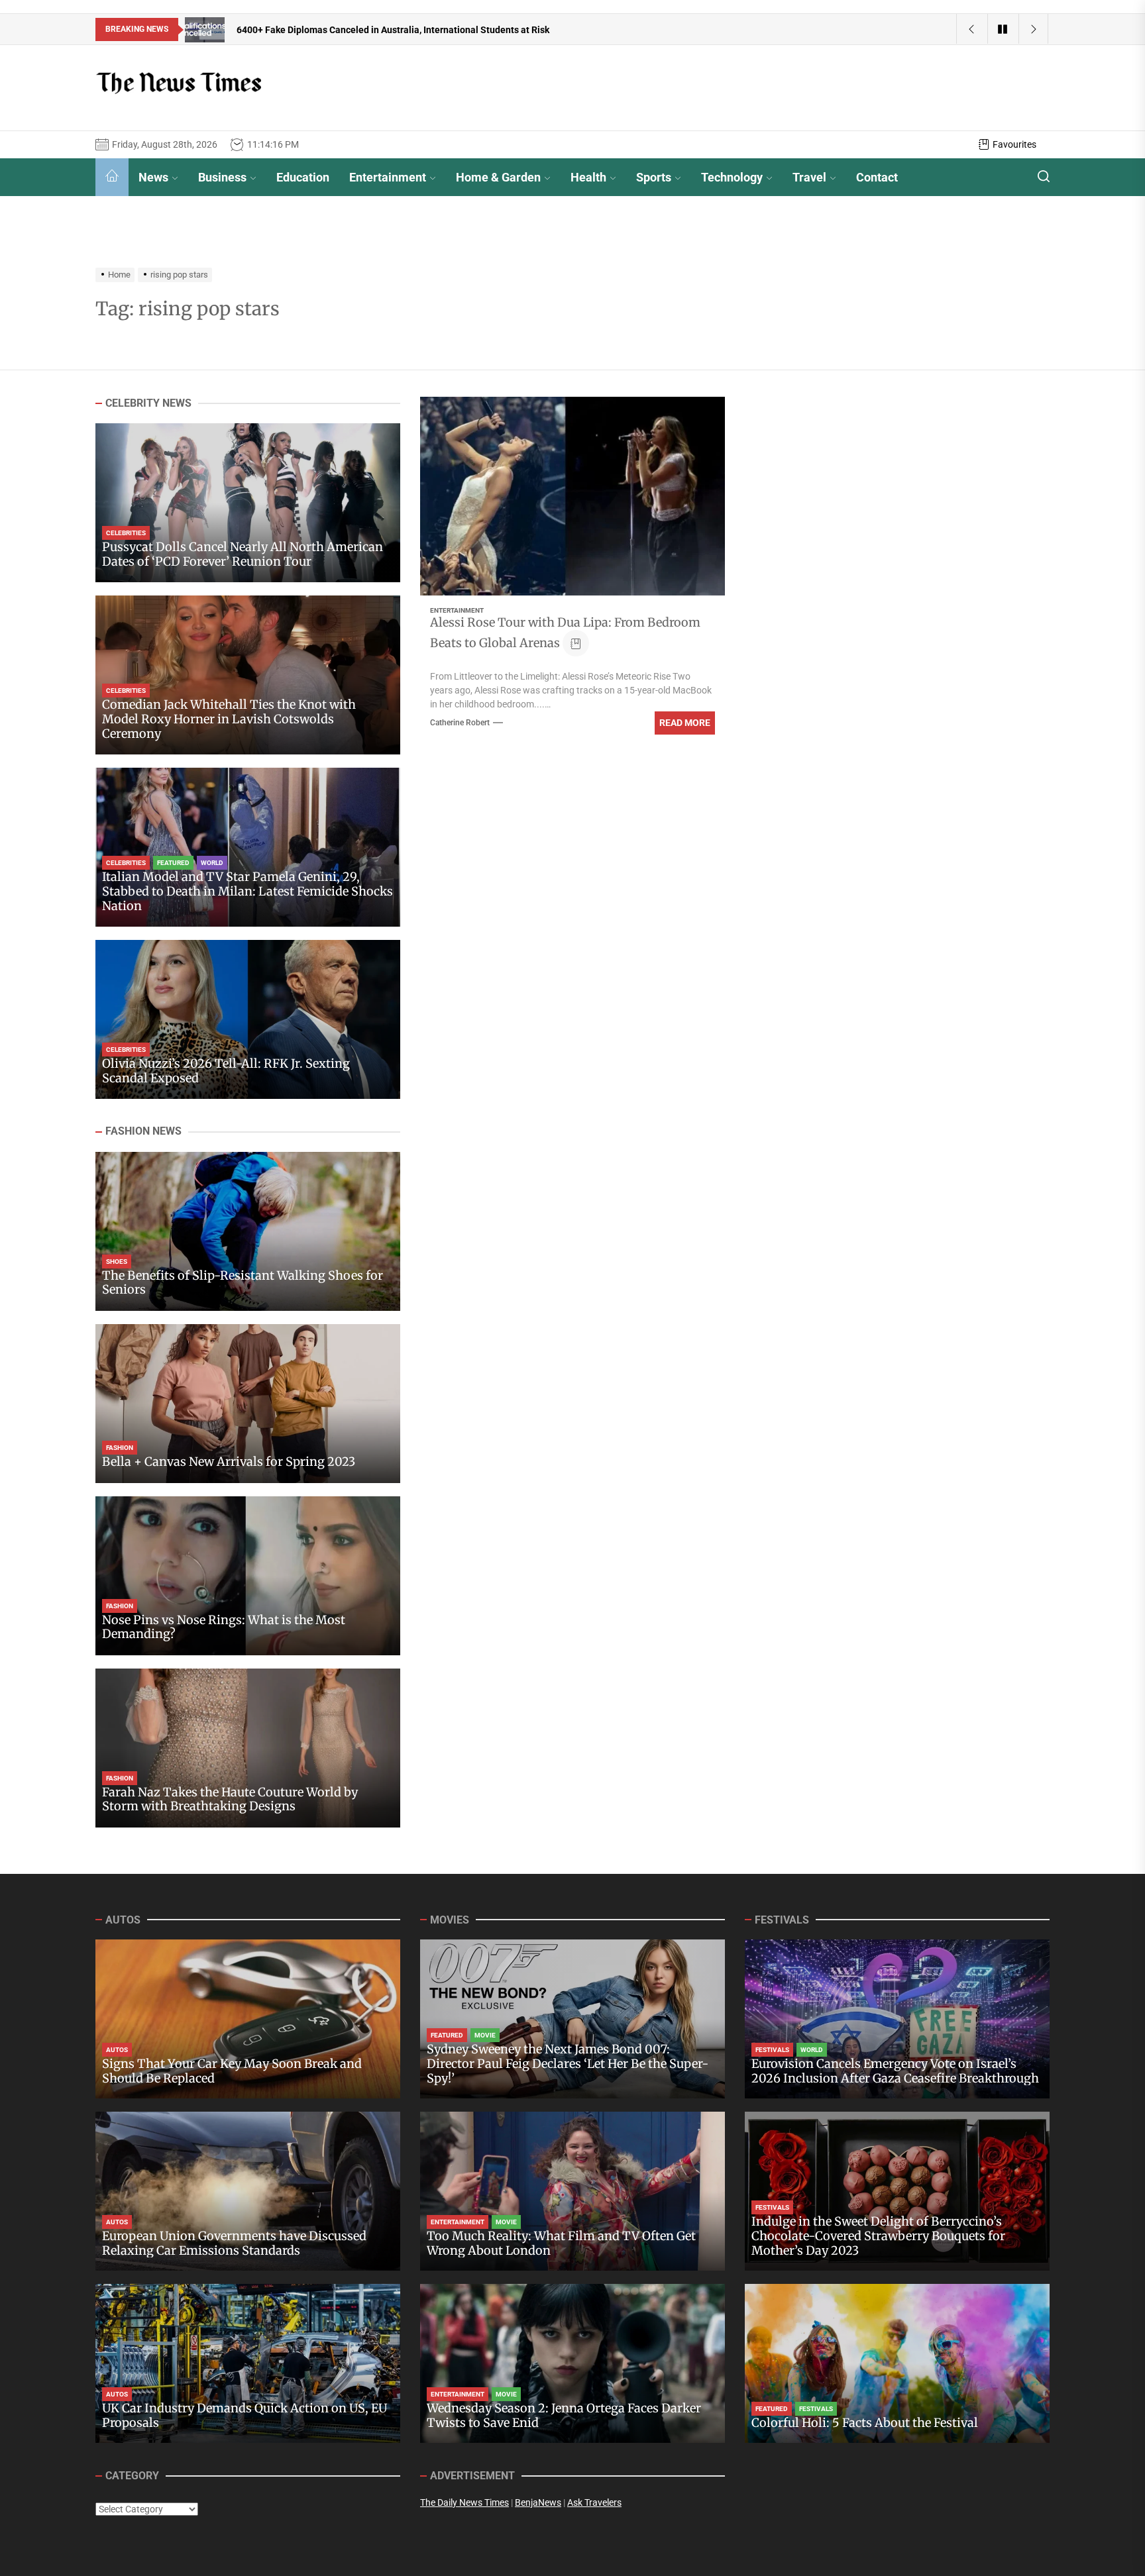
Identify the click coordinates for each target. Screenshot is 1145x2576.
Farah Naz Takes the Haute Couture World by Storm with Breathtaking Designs (230, 1799)
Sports (654, 177)
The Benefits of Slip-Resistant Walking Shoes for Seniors (243, 1283)
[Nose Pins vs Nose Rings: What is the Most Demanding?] (248, 1576)
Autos (117, 2050)
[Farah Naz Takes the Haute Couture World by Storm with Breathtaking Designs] (248, 1748)
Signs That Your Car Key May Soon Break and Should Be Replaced (232, 2071)
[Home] (112, 177)
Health (588, 177)
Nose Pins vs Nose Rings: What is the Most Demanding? (224, 1627)
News (153, 177)
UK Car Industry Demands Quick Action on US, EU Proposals (245, 2415)
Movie (485, 2035)
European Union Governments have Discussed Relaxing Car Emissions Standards (234, 2243)
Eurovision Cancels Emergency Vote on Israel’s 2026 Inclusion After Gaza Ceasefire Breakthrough (895, 2071)
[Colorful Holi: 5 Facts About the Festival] (897, 2363)
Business (222, 177)
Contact (877, 177)
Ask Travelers (594, 2502)
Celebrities (126, 534)
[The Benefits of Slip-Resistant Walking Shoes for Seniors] (248, 1231)
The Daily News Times (464, 2502)
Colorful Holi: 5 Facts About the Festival (865, 2423)
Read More (685, 723)
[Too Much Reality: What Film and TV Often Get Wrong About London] (572, 2191)
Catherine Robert (460, 723)
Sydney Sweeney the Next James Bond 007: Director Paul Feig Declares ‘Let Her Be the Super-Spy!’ (568, 2063)
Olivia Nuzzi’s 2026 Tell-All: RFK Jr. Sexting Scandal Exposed (226, 1071)
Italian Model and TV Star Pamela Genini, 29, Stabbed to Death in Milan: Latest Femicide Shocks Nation (247, 892)
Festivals (772, 2050)
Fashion (120, 1448)
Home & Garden (498, 177)
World (212, 863)
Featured (173, 863)
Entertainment (388, 177)
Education (303, 177)
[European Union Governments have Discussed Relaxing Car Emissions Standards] (248, 2191)
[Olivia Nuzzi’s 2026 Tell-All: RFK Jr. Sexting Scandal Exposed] (248, 1019)
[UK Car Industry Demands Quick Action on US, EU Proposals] (248, 2363)
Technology (732, 177)
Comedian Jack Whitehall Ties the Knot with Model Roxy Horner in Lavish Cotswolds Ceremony (229, 719)
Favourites (1014, 144)
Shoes (117, 1262)
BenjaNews (538, 2502)
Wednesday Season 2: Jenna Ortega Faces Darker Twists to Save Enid (564, 2415)
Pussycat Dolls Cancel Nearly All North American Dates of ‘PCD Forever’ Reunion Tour (243, 555)
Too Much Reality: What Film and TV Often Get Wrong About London (561, 2243)
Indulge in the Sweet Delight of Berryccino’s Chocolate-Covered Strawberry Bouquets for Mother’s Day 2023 (878, 2236)
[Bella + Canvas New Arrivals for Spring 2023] (248, 1404)
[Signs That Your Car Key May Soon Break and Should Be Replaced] (248, 2019)
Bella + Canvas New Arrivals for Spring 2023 (229, 1462)
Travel (809, 177)
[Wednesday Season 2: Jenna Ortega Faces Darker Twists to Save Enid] (572, 2363)
